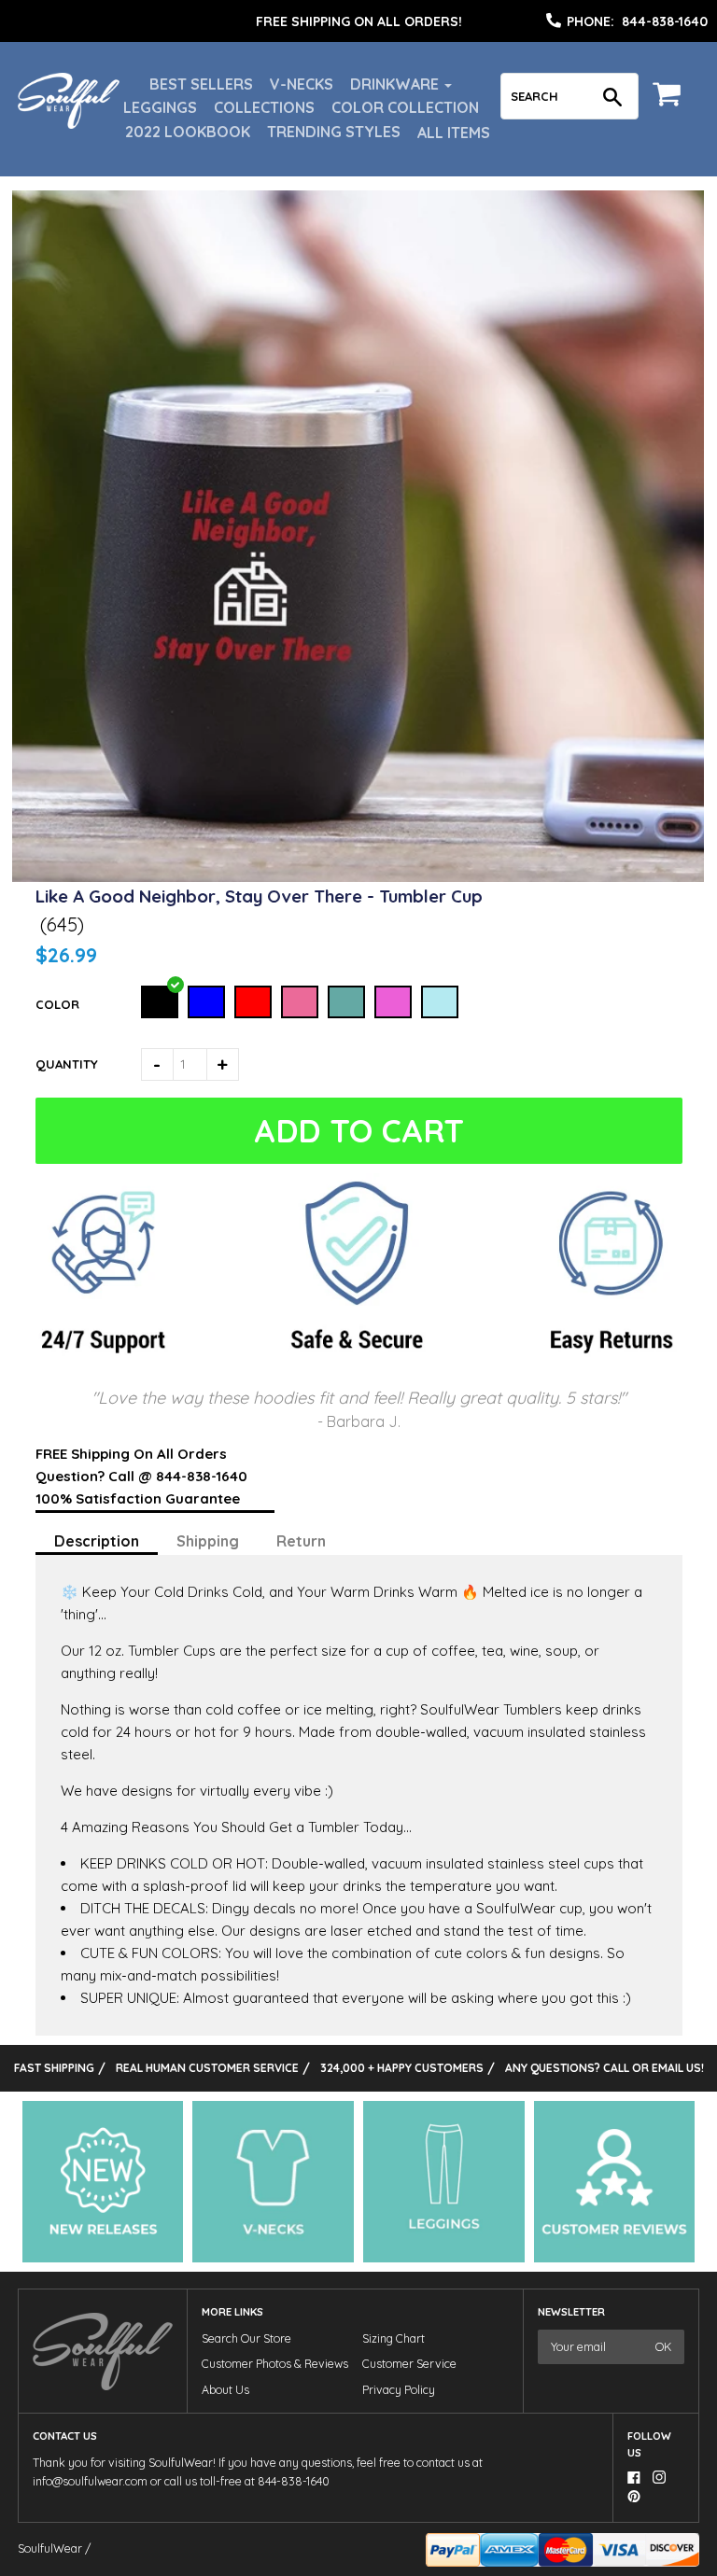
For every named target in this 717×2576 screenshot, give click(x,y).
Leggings (160, 107)
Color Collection (405, 107)
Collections (264, 107)
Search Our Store (246, 2338)
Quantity (67, 1064)
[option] (358, 21)
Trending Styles (334, 132)
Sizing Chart (394, 2338)
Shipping (208, 1541)
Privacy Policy (399, 2390)
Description (97, 1541)
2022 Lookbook (188, 132)
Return (301, 1541)
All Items (454, 133)
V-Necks (302, 84)
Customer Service (409, 2364)
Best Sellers (201, 84)
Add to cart (359, 1131)
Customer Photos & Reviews (275, 2364)
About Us (225, 2390)
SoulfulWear (50, 2548)
